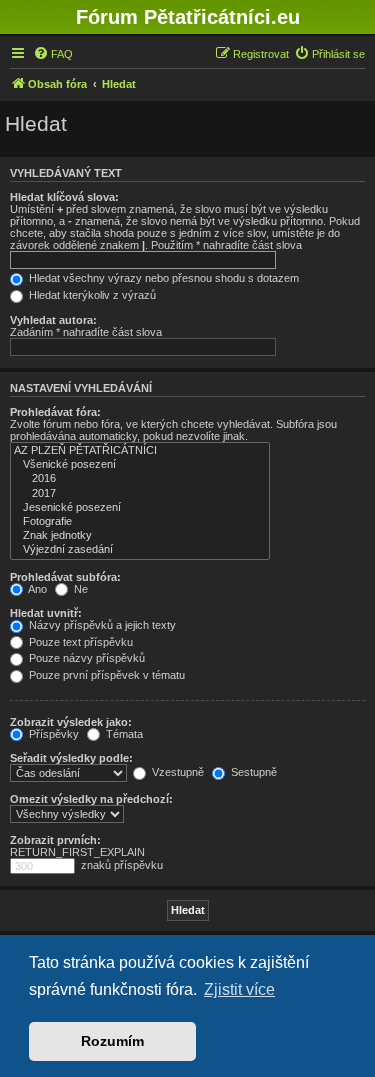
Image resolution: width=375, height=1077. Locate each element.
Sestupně (252, 772)
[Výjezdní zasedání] (140, 550)
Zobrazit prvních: (55, 840)
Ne (79, 589)
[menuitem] (53, 54)
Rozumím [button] (112, 1041)
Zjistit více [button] (239, 989)
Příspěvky (52, 734)
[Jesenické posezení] (140, 508)
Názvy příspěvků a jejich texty (101, 625)
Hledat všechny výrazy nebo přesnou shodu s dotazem (162, 278)
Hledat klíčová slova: (64, 197)
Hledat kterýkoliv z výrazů (91, 295)
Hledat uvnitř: (46, 613)
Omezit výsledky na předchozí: (91, 799)
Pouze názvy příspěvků (85, 658)
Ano (36, 589)
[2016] (140, 479)
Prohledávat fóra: (55, 412)
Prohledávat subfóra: (65, 577)
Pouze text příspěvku (79, 642)
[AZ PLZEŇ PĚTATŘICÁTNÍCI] (140, 451)
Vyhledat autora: (53, 320)
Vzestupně (176, 772)
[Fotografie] (140, 522)
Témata (123, 734)
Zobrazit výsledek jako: (71, 722)
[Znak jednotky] (140, 536)
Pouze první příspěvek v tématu (105, 675)
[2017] (140, 494)
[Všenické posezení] (140, 465)
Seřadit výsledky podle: (71, 758)
